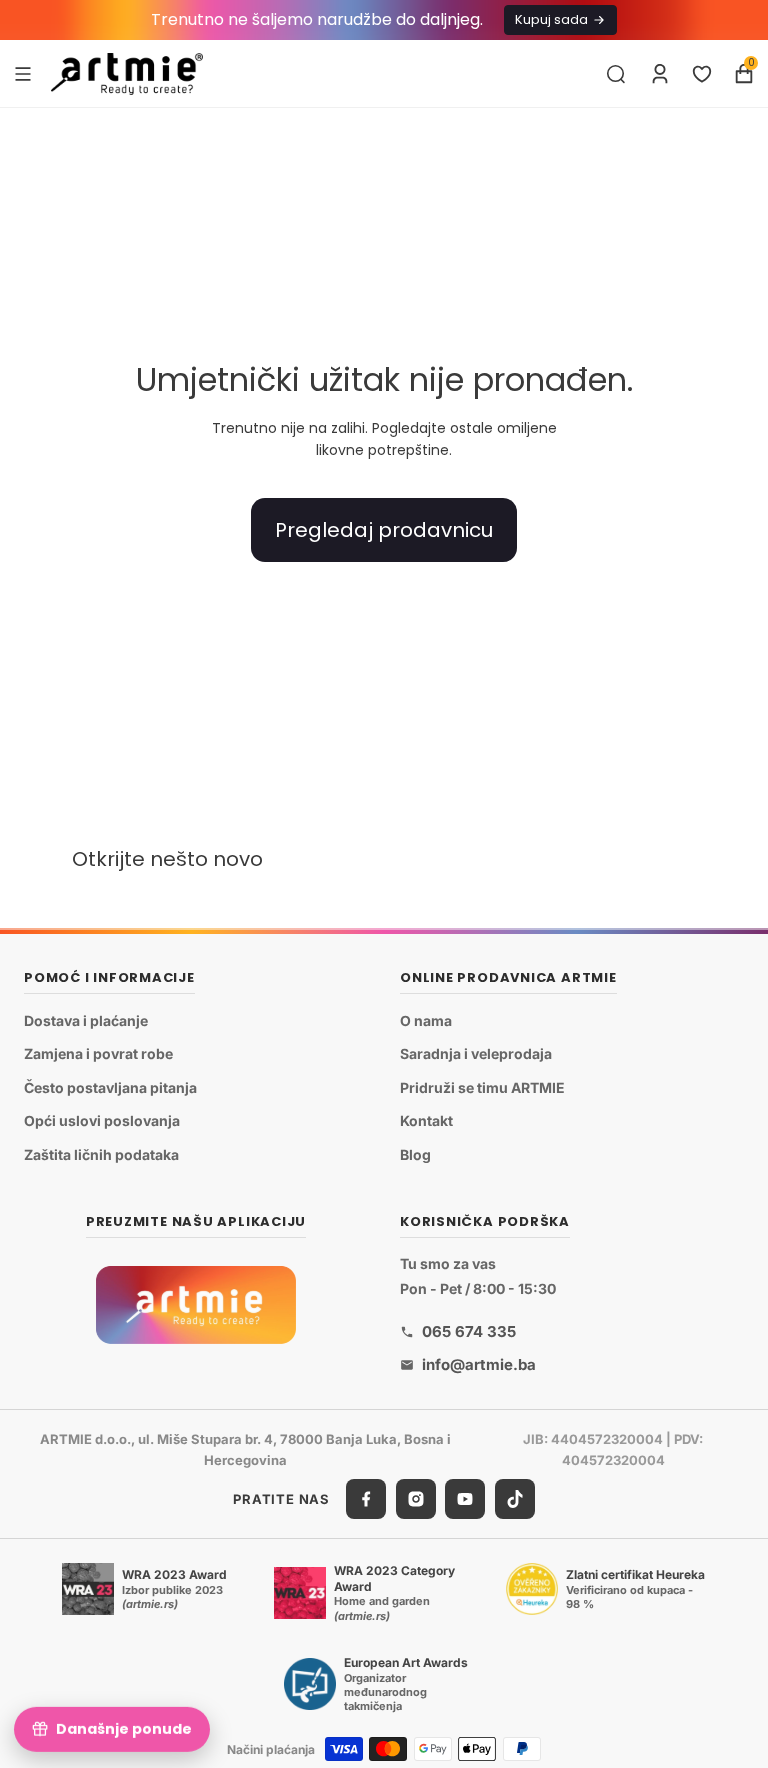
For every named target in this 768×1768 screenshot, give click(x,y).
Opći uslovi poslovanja (102, 1120)
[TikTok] (515, 1499)
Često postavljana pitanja (110, 1086)
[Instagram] (416, 1499)
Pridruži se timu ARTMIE (482, 1086)
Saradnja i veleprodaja (476, 1053)
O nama (426, 1019)
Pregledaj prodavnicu (384, 530)
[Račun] (660, 74)
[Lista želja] (702, 74)
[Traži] (616, 74)
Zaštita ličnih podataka (101, 1154)
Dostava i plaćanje (86, 1019)
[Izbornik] (23, 73)
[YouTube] (465, 1499)
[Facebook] (366, 1499)
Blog (415, 1154)
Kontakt (426, 1120)
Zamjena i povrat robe (98, 1053)
